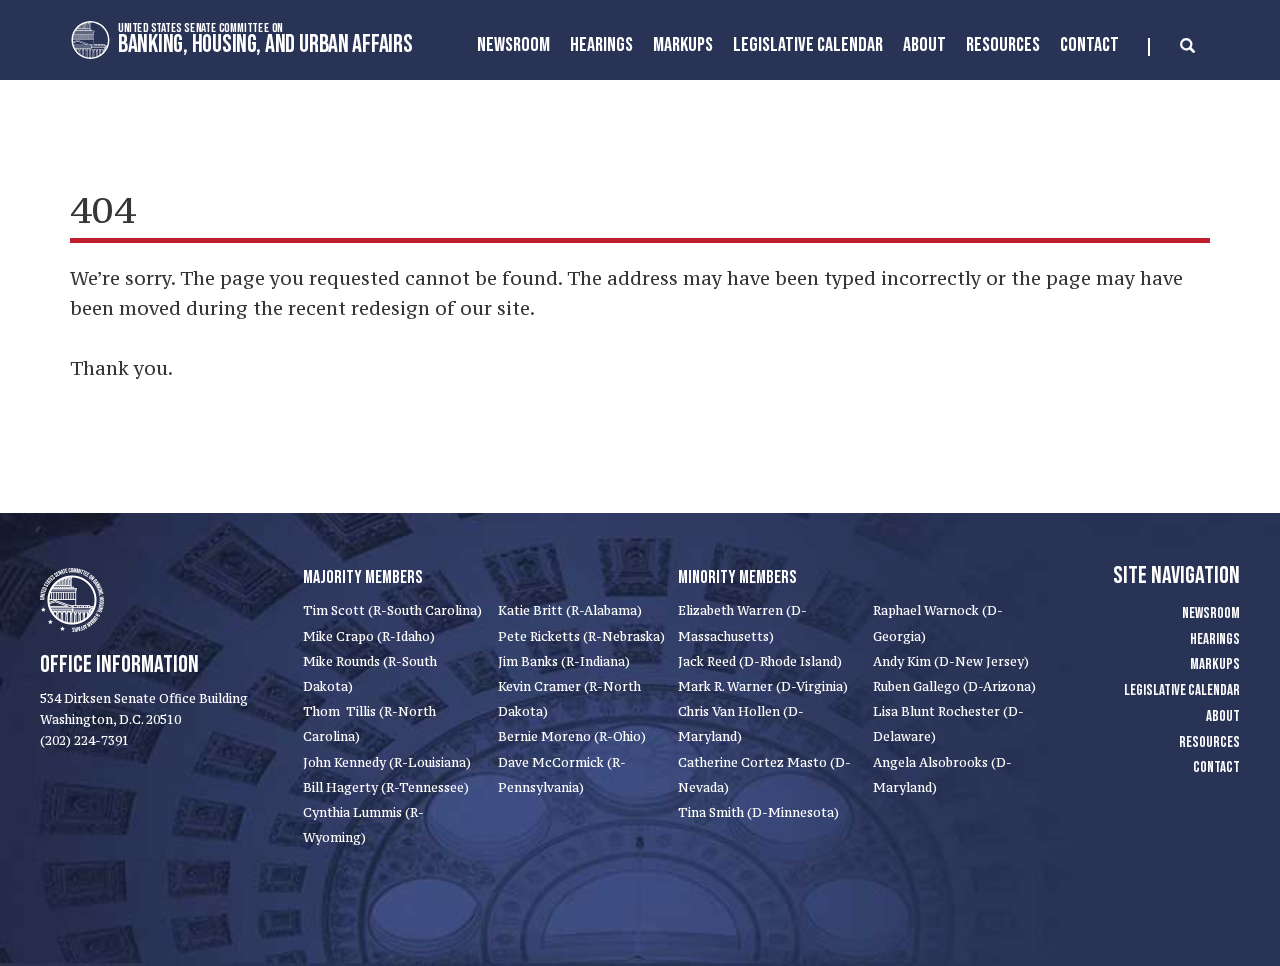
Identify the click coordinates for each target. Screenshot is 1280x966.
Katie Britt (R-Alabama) (570, 610)
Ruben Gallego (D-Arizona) (954, 686)
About (924, 45)
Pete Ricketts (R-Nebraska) (581, 636)
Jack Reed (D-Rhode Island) (760, 661)
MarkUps (683, 45)
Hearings (601, 45)
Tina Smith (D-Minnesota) (758, 812)
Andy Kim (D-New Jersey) (951, 661)
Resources (1003, 45)
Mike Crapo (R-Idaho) (369, 636)
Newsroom (513, 45)
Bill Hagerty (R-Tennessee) (386, 787)
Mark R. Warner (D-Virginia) (763, 686)
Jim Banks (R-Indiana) (564, 661)
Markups (1215, 664)
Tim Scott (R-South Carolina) (392, 610)
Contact (1089, 45)
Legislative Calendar (808, 45)
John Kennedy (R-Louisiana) (387, 762)
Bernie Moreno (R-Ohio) (572, 736)
